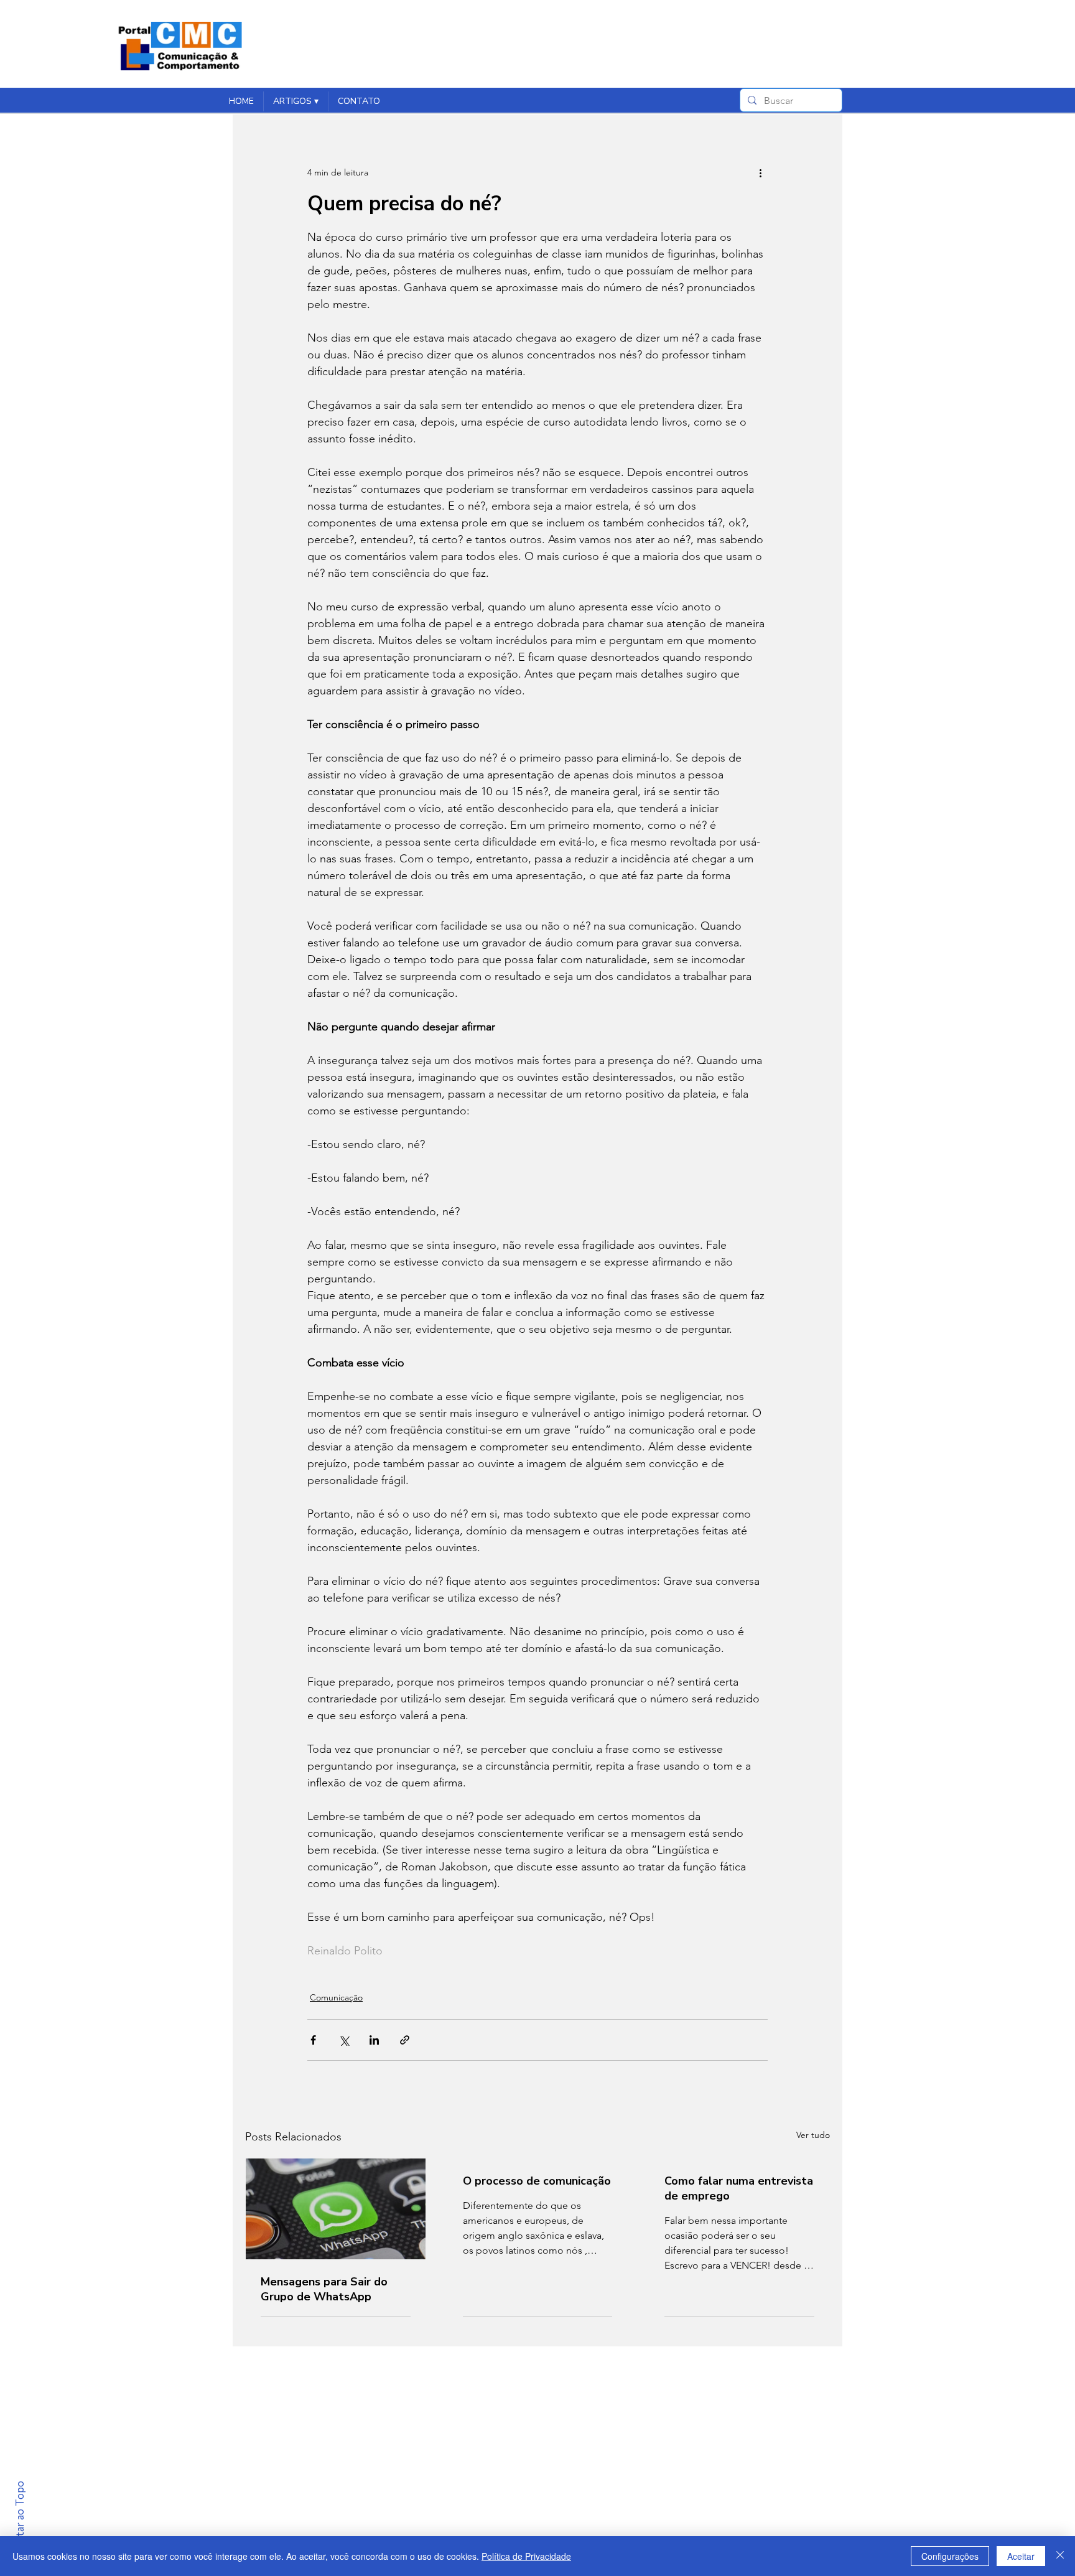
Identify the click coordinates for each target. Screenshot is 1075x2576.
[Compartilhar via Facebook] (313, 2040)
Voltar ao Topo (20, 2517)
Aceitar (1021, 2556)
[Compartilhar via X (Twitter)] (344, 2040)
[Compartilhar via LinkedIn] (374, 2040)
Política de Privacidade (526, 2556)
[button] (296, 101)
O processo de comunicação (537, 2181)
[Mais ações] (760, 172)
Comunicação (336, 1997)
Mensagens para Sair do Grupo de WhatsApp (324, 2289)
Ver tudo (813, 2135)
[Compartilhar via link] (405, 2040)
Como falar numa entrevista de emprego (739, 2188)
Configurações (950, 2556)
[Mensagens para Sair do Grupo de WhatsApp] (336, 2209)
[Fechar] (1060, 2556)
